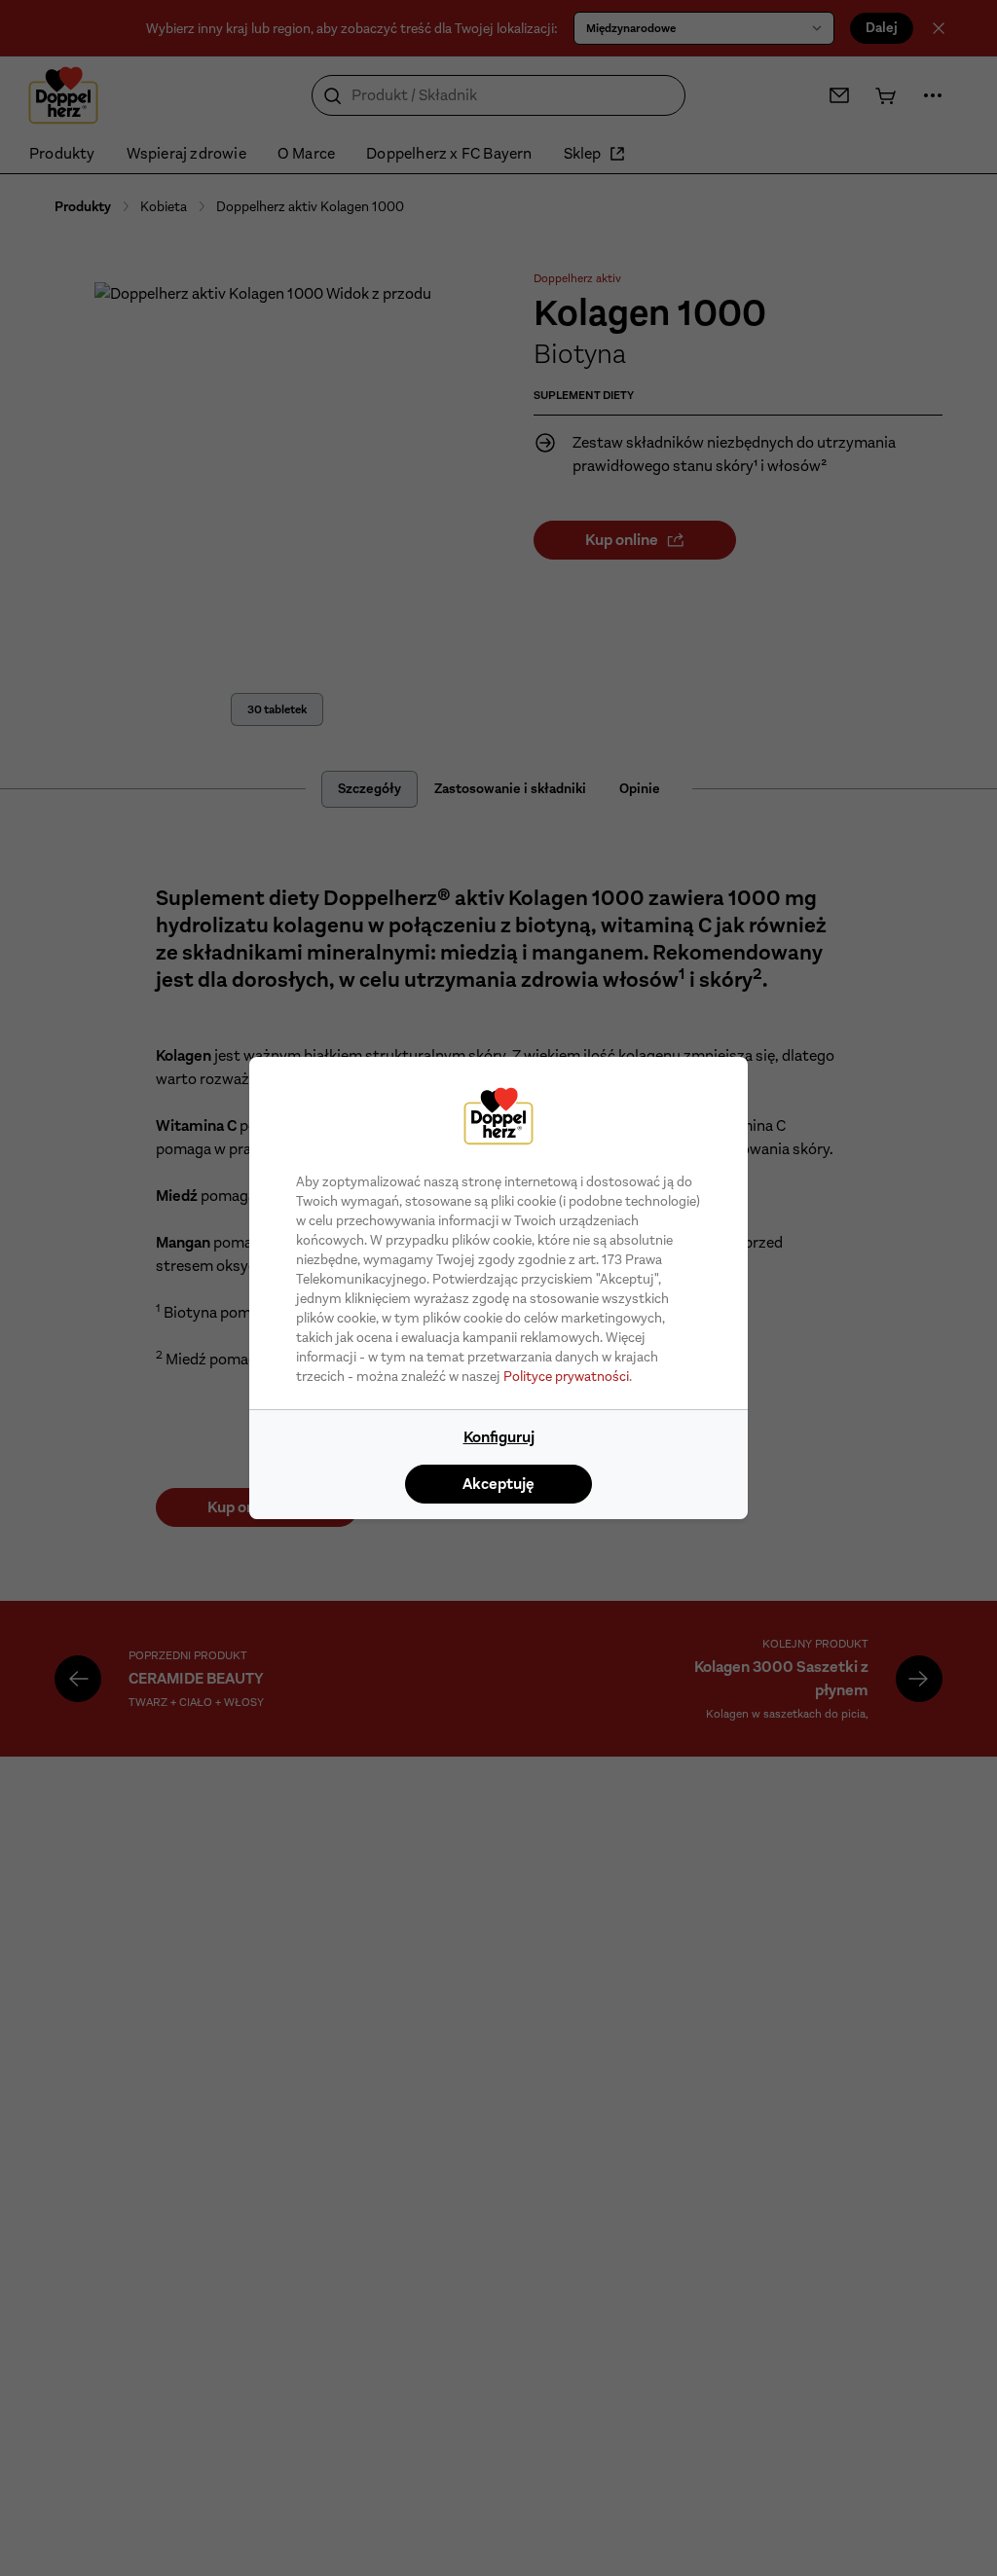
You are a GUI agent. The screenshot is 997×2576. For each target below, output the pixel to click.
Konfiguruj (499, 1437)
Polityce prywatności (566, 1376)
